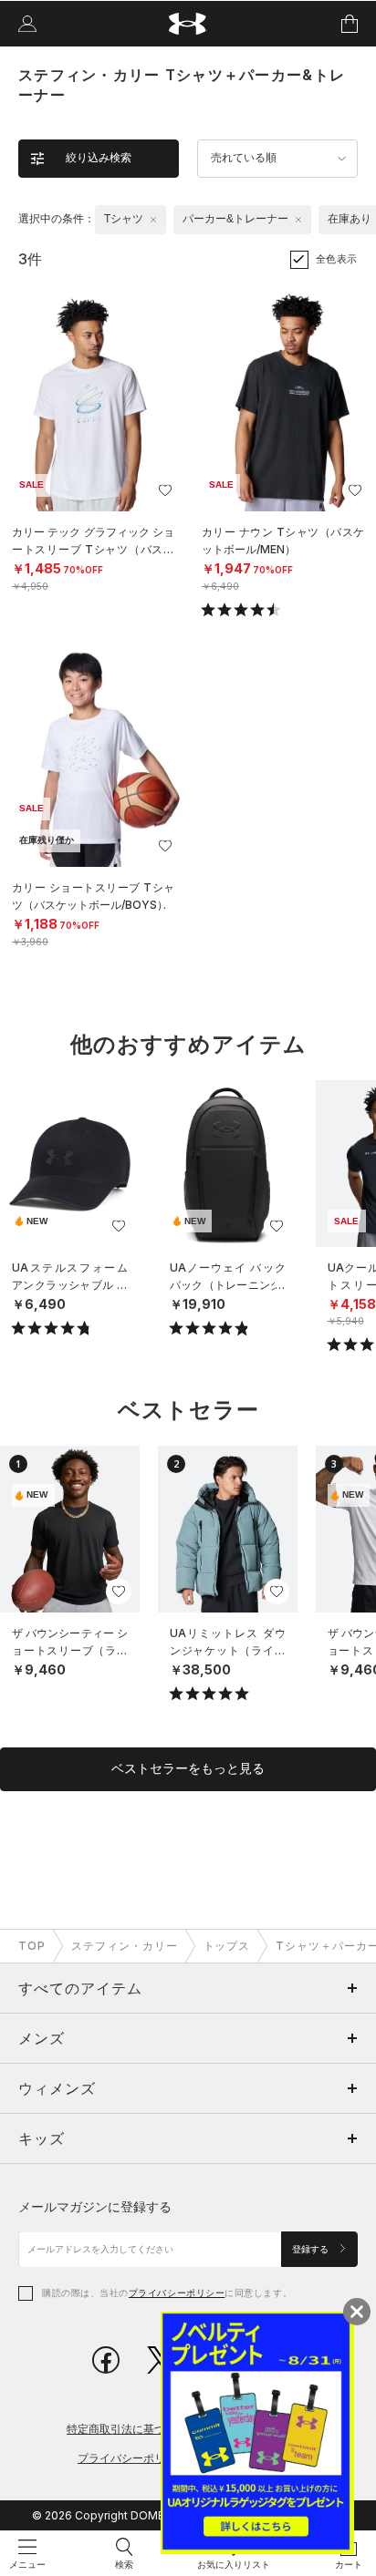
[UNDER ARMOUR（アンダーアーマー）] (188, 24)
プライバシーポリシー (177, 2293)
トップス (227, 1946)
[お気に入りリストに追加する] (165, 490)
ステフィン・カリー (125, 1946)
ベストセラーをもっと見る (188, 1768)
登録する (312, 2249)
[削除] (153, 220)
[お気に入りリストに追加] (119, 1226)
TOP (32, 1946)
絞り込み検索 (99, 158)
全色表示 (337, 259)
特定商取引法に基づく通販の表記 (149, 2429)
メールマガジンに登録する (95, 2206)
